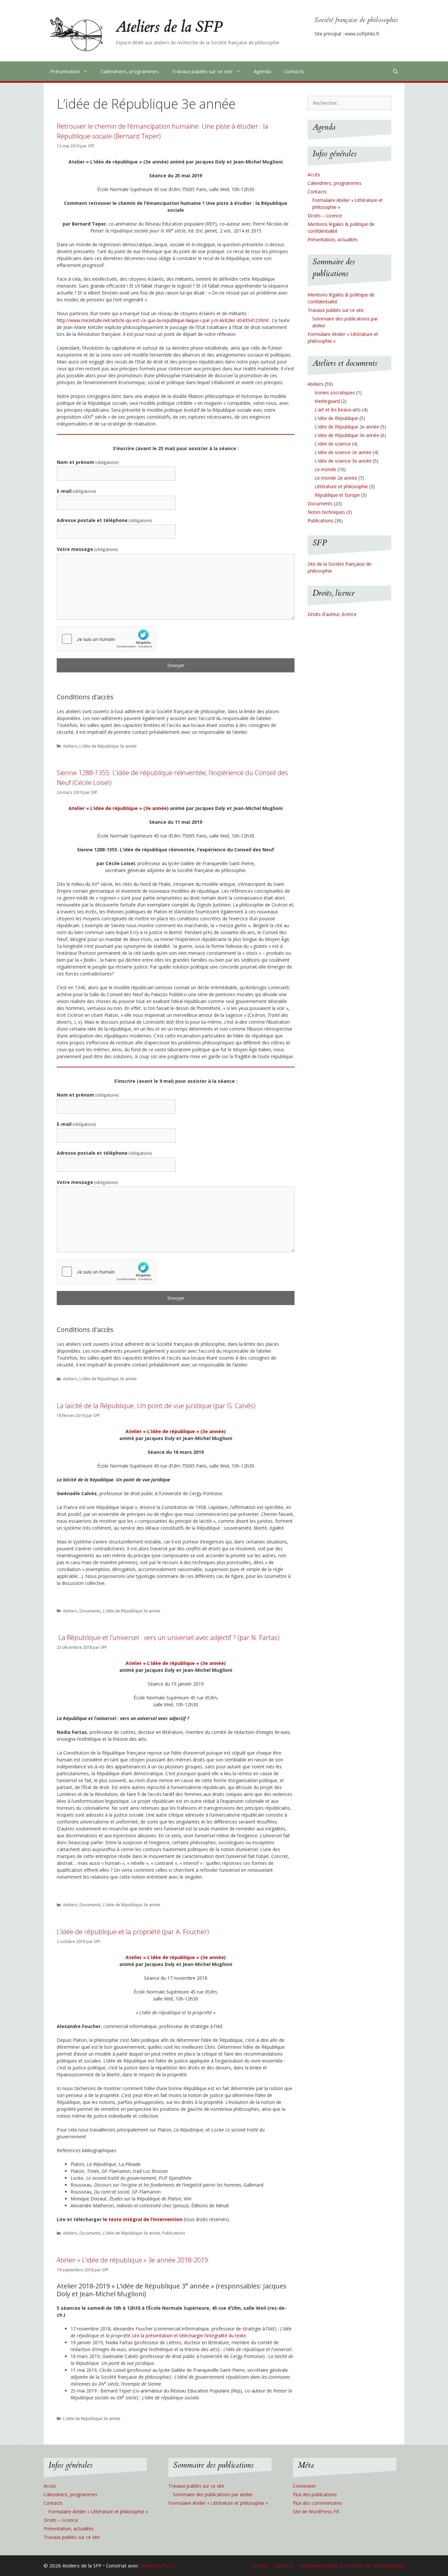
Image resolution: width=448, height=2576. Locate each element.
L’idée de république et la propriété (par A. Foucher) (133, 1932)
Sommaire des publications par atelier (213, 2494)
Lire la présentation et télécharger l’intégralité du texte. (189, 2336)
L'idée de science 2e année (343, 452)
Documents (90, 1611)
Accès (314, 175)
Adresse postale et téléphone (104, 520)
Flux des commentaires (318, 2503)
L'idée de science (333, 444)
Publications (174, 2233)
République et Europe (337, 495)
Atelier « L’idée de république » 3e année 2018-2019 (132, 2260)
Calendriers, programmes (130, 71)
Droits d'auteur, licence (332, 614)
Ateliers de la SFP (169, 27)
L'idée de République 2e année (347, 427)
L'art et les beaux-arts (338, 410)
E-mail (76, 491)
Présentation (65, 71)
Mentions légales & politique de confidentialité (352, 2565)
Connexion (304, 2486)
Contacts (294, 71)
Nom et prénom (88, 462)
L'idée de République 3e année (108, 746)
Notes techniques (326, 512)
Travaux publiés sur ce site (202, 71)
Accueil (259, 2565)
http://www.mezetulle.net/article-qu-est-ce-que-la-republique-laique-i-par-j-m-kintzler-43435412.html (163, 320)
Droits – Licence (325, 216)
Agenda (262, 71)
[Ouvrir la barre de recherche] (395, 71)
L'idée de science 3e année (343, 461)
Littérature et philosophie (341, 486)
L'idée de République (336, 418)
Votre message (87, 549)
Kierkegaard (327, 401)
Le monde (325, 469)
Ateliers (70, 746)
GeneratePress (157, 2565)
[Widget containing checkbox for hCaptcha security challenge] (106, 639)
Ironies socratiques (335, 393)
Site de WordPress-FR (316, 2511)
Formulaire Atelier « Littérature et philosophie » (98, 2511)
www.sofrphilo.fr (362, 34)
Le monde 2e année (336, 478)
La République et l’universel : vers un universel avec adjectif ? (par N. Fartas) (168, 1637)
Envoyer (176, 665)
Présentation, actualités (333, 240)
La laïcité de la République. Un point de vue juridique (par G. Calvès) (156, 1406)
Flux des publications (315, 2494)
